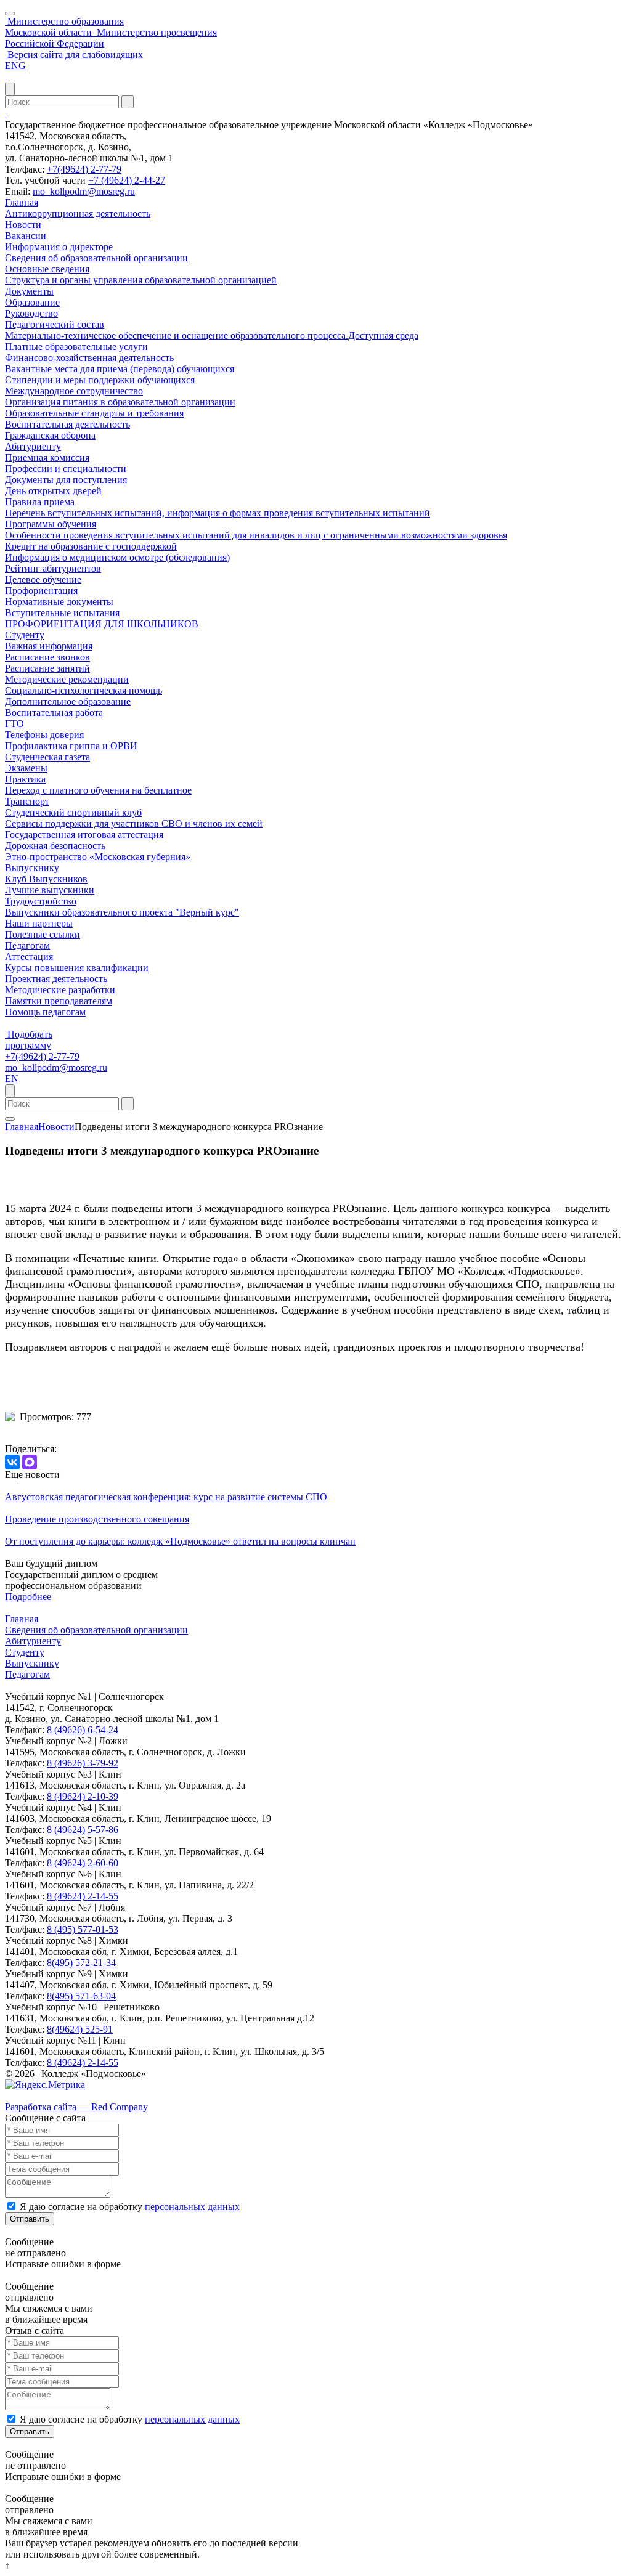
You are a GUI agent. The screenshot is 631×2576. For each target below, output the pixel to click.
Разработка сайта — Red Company (76, 2107)
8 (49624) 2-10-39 (83, 1796)
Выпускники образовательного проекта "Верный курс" (122, 912)
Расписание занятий (47, 668)
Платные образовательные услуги (76, 347)
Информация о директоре (59, 247)
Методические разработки (60, 990)
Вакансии (26, 236)
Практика (25, 779)
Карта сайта (30, 2096)
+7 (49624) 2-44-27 (127, 180)
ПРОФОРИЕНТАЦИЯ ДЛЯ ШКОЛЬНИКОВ (102, 624)
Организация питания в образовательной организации (120, 402)
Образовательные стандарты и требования (94, 413)
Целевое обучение (43, 579)
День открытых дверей (53, 491)
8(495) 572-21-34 (81, 1963)
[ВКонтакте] (12, 1462)
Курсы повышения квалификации (77, 968)
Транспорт (27, 801)
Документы (29, 291)
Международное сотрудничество (74, 391)
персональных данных (192, 2207)
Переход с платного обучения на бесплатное (98, 790)
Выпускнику (32, 868)
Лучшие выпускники (50, 890)
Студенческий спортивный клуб (73, 812)
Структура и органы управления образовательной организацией (141, 280)
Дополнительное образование (68, 701)
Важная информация (49, 646)
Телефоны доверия (44, 735)
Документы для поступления (66, 480)
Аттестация (29, 957)
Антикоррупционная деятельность (78, 213)
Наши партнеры (39, 923)
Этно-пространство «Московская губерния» (98, 857)
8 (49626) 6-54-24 (83, 1730)
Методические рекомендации (67, 679)
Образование (32, 302)
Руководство (31, 313)
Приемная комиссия (47, 457)
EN (12, 1079)
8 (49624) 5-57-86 (83, 1830)
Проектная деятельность (56, 979)
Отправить (30, 2219)
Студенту (25, 635)
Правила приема (40, 502)
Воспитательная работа (54, 713)
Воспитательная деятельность (67, 424)
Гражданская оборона (50, 435)
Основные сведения (47, 269)
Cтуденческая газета (47, 757)
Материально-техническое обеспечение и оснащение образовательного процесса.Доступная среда (212, 335)
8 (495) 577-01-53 (83, 1929)
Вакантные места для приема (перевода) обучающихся (120, 369)
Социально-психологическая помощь (83, 690)
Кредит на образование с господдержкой (91, 546)
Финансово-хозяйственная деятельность (89, 358)
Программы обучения (51, 524)
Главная (22, 202)
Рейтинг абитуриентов (53, 568)
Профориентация (41, 591)
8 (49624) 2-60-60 (83, 1863)
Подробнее (28, 1597)
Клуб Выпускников (46, 879)
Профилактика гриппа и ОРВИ (71, 746)
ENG (15, 66)
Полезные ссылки (43, 934)
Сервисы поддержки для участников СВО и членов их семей (134, 823)
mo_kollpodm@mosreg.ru (84, 191)
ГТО (14, 724)
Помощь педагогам (45, 1012)
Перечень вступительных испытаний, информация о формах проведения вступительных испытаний (218, 513)
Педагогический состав (55, 324)
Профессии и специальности (66, 469)
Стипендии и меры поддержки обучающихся (100, 380)
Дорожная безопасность (55, 846)
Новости (23, 225)
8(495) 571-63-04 (81, 1996)
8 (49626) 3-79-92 (83, 1763)
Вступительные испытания (62, 613)
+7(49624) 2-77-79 (84, 169)
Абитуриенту (33, 446)
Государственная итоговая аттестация (84, 835)
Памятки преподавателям (59, 1001)
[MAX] (30, 1462)
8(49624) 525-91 (80, 2029)
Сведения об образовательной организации (96, 258)
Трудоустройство (41, 901)
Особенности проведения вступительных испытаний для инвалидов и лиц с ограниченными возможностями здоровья (256, 535)
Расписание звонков (47, 657)
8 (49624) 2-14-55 (83, 1896)
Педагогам (27, 945)
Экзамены (26, 768)
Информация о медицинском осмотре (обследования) (117, 557)
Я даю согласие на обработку (130, 2207)
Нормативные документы (59, 602)
